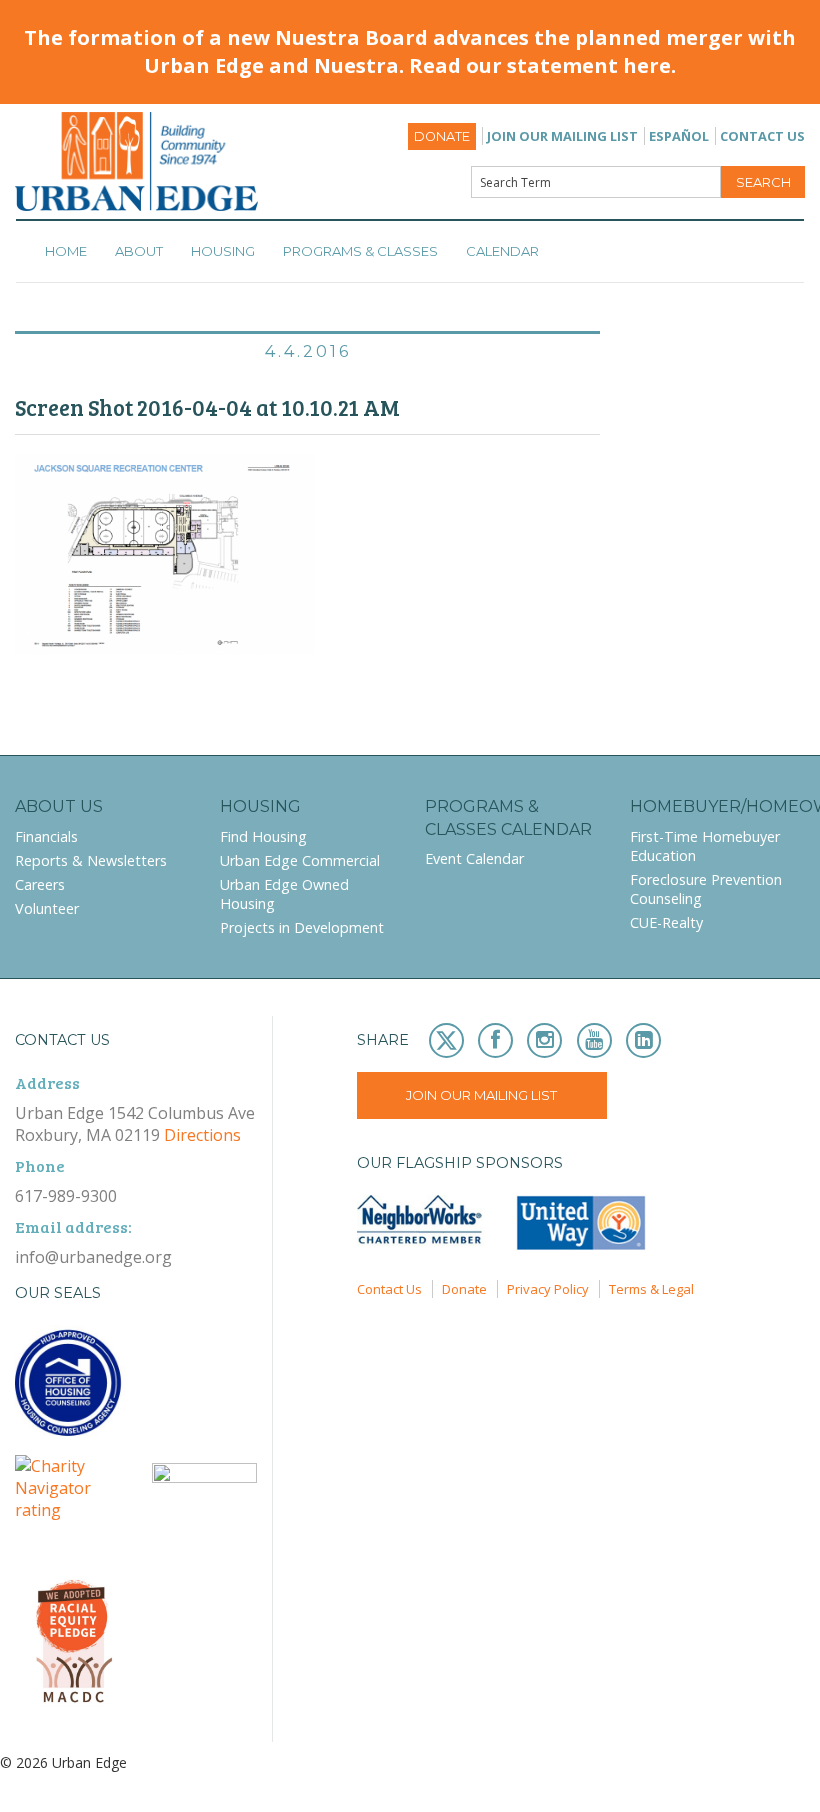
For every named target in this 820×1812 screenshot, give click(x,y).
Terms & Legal (651, 1289)
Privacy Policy (548, 1289)
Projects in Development (302, 927)
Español (679, 136)
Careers (40, 884)
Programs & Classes (360, 251)
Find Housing (263, 836)
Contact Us (762, 136)
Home (66, 251)
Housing (223, 251)
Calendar (502, 251)
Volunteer (47, 908)
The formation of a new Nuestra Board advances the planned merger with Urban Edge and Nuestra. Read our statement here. (410, 51)
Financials (46, 836)
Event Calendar (474, 858)
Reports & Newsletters (91, 860)
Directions (202, 1135)
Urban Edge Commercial (300, 860)
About (139, 251)
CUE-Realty (666, 922)
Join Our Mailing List (562, 136)
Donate (442, 136)
